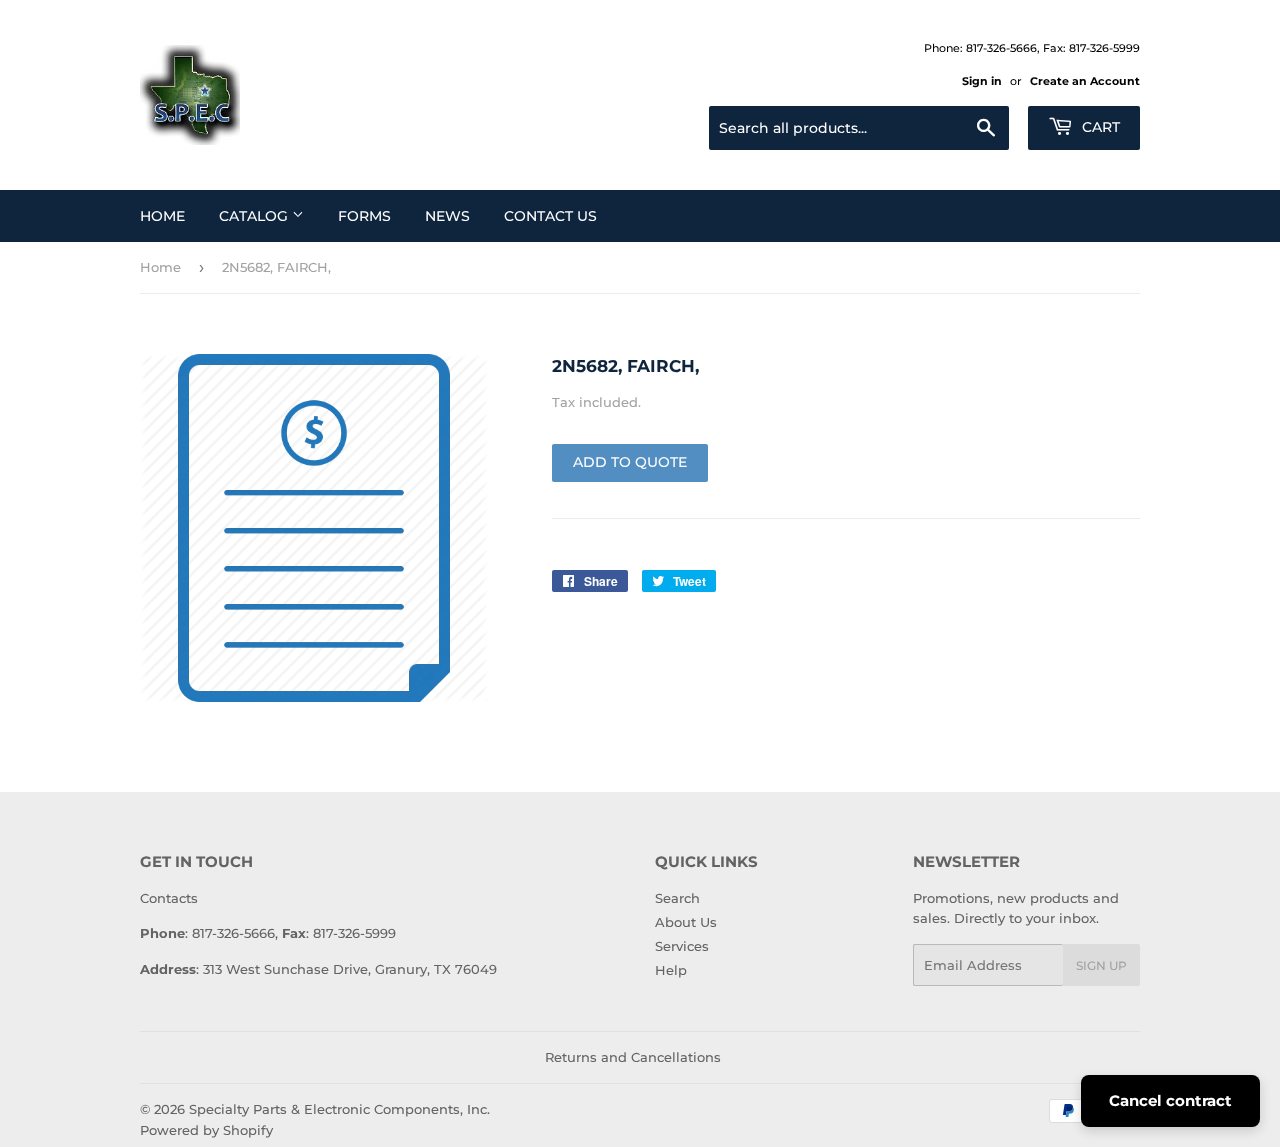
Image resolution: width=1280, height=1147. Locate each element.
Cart (1099, 127)
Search (677, 898)
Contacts (169, 898)
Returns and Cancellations (633, 1057)
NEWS (447, 216)
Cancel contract (1170, 1100)
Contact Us (550, 216)
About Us (686, 922)
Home (162, 216)
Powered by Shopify (206, 1130)
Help (671, 970)
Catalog (255, 216)
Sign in (982, 81)
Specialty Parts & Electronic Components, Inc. (339, 1109)
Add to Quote (630, 462)
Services (682, 946)
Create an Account (1085, 81)
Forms (364, 216)
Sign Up (1101, 965)
